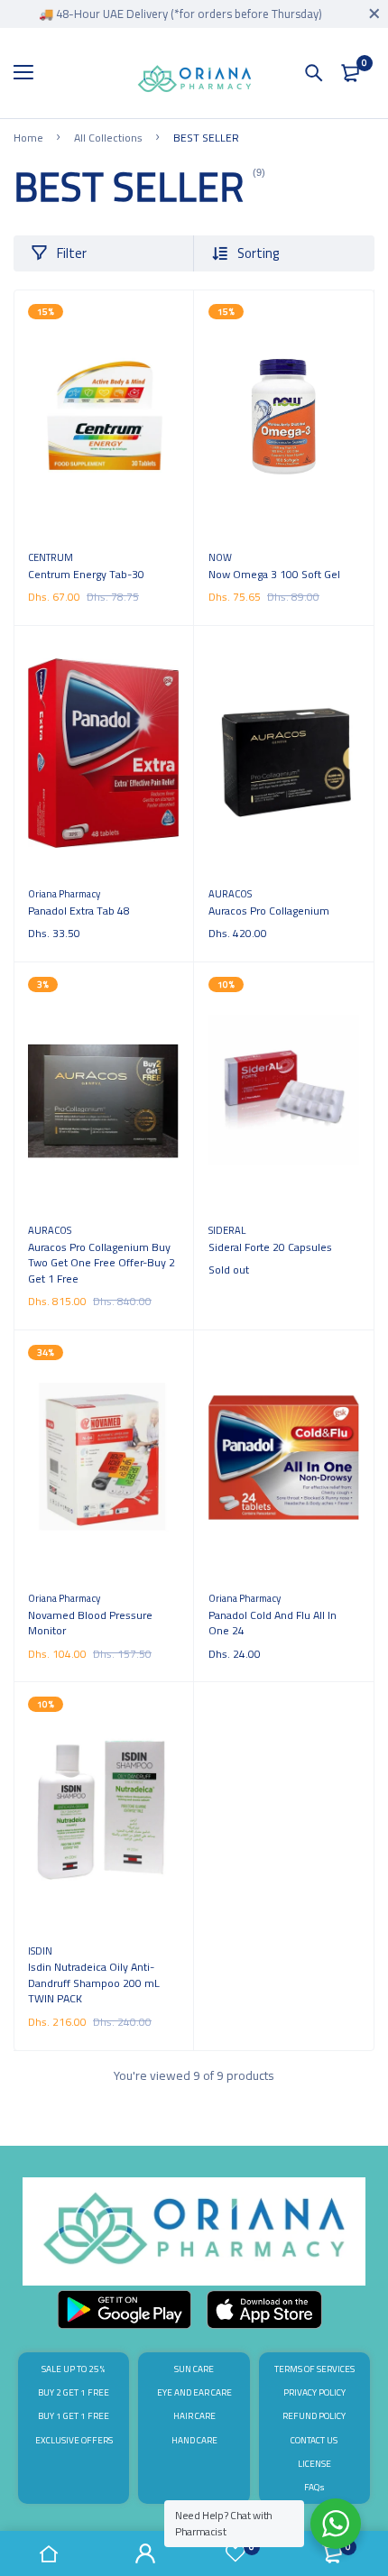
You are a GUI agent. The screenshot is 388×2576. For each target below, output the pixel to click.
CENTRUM (51, 557)
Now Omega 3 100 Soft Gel (274, 574)
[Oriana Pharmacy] (194, 82)
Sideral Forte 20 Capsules (270, 1247)
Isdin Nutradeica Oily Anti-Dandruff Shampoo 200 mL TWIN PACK (94, 1983)
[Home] (49, 2553)
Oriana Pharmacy (64, 893)
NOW (220, 557)
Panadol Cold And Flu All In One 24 (273, 1623)
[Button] (314, 73)
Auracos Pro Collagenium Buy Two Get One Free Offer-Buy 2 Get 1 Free (102, 1263)
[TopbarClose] (374, 14)
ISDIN (40, 1950)
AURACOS (230, 893)
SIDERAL (227, 1230)
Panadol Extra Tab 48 (79, 911)
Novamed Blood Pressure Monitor (90, 1623)
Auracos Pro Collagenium (269, 911)
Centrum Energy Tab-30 (86, 574)
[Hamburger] (30, 73)
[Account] (146, 2553)
